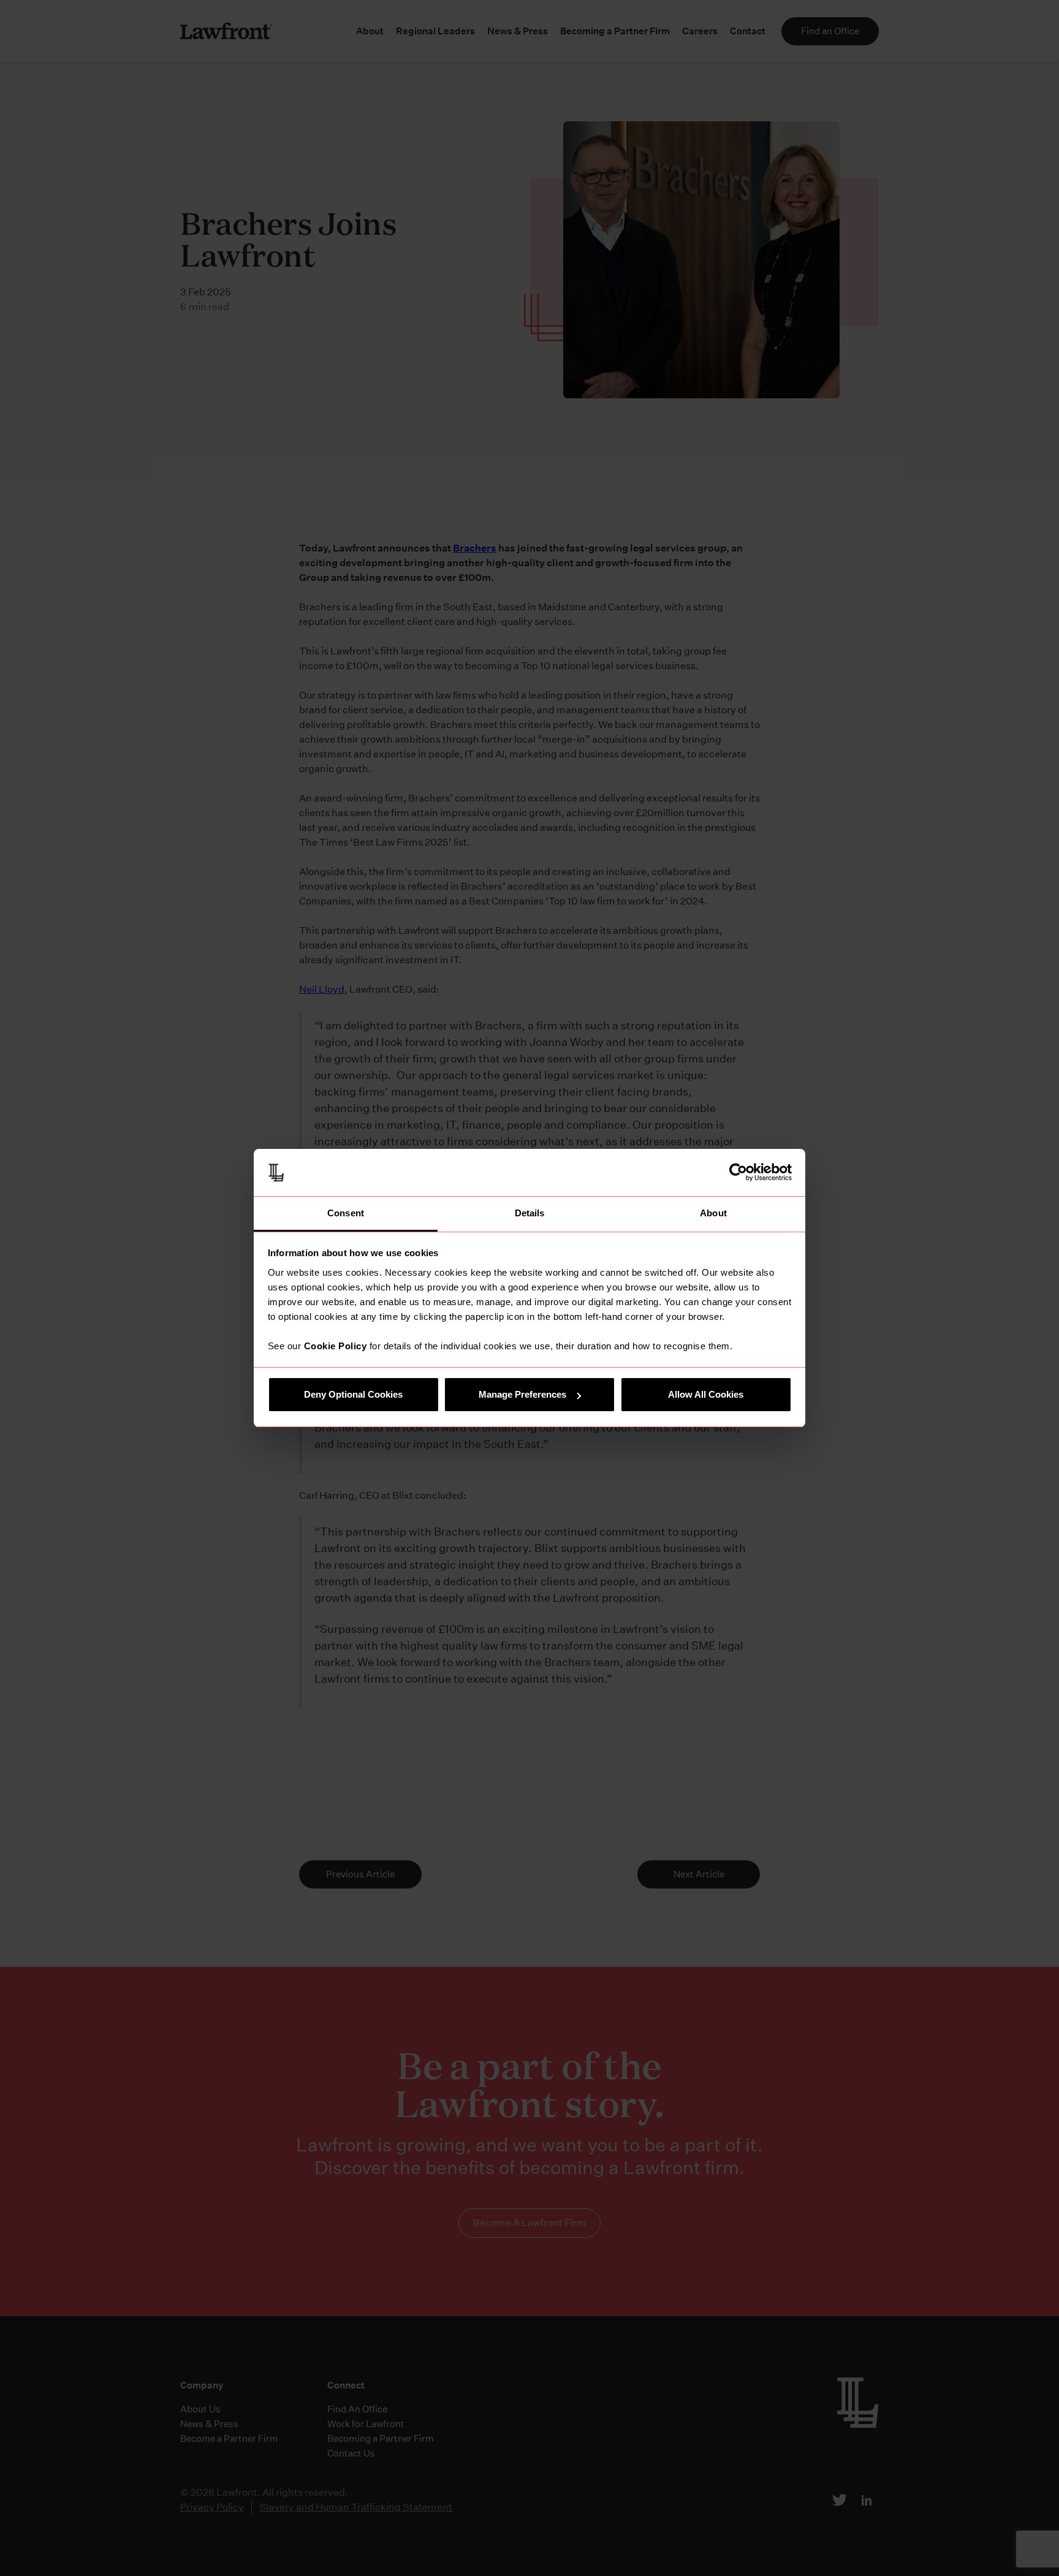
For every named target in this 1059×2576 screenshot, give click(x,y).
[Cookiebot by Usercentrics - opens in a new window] (738, 1172)
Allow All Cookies (706, 1394)
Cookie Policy (336, 1346)
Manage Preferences (522, 1394)
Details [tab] (530, 1213)
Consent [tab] (346, 1213)
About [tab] (713, 1213)
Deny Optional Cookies (353, 1394)
